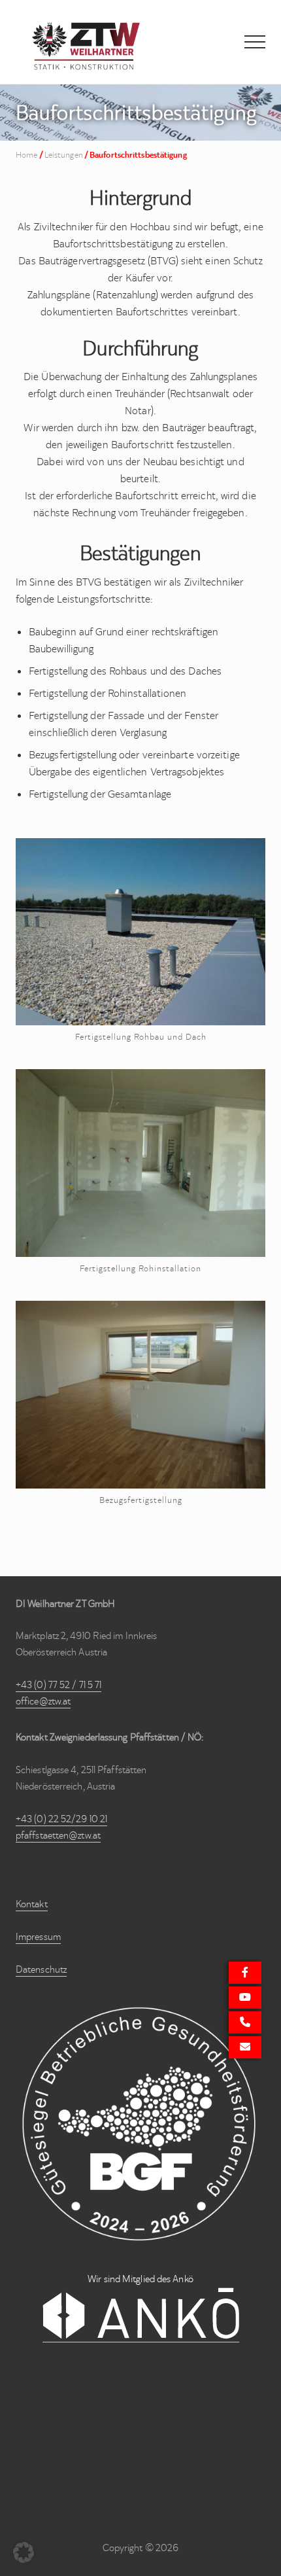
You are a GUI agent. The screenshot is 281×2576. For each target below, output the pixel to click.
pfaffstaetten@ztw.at (58, 1835)
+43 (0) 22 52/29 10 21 (61, 1819)
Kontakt (32, 1904)
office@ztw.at (43, 1701)
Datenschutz (41, 1969)
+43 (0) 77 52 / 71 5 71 (58, 1685)
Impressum (38, 1937)
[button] (255, 42)
